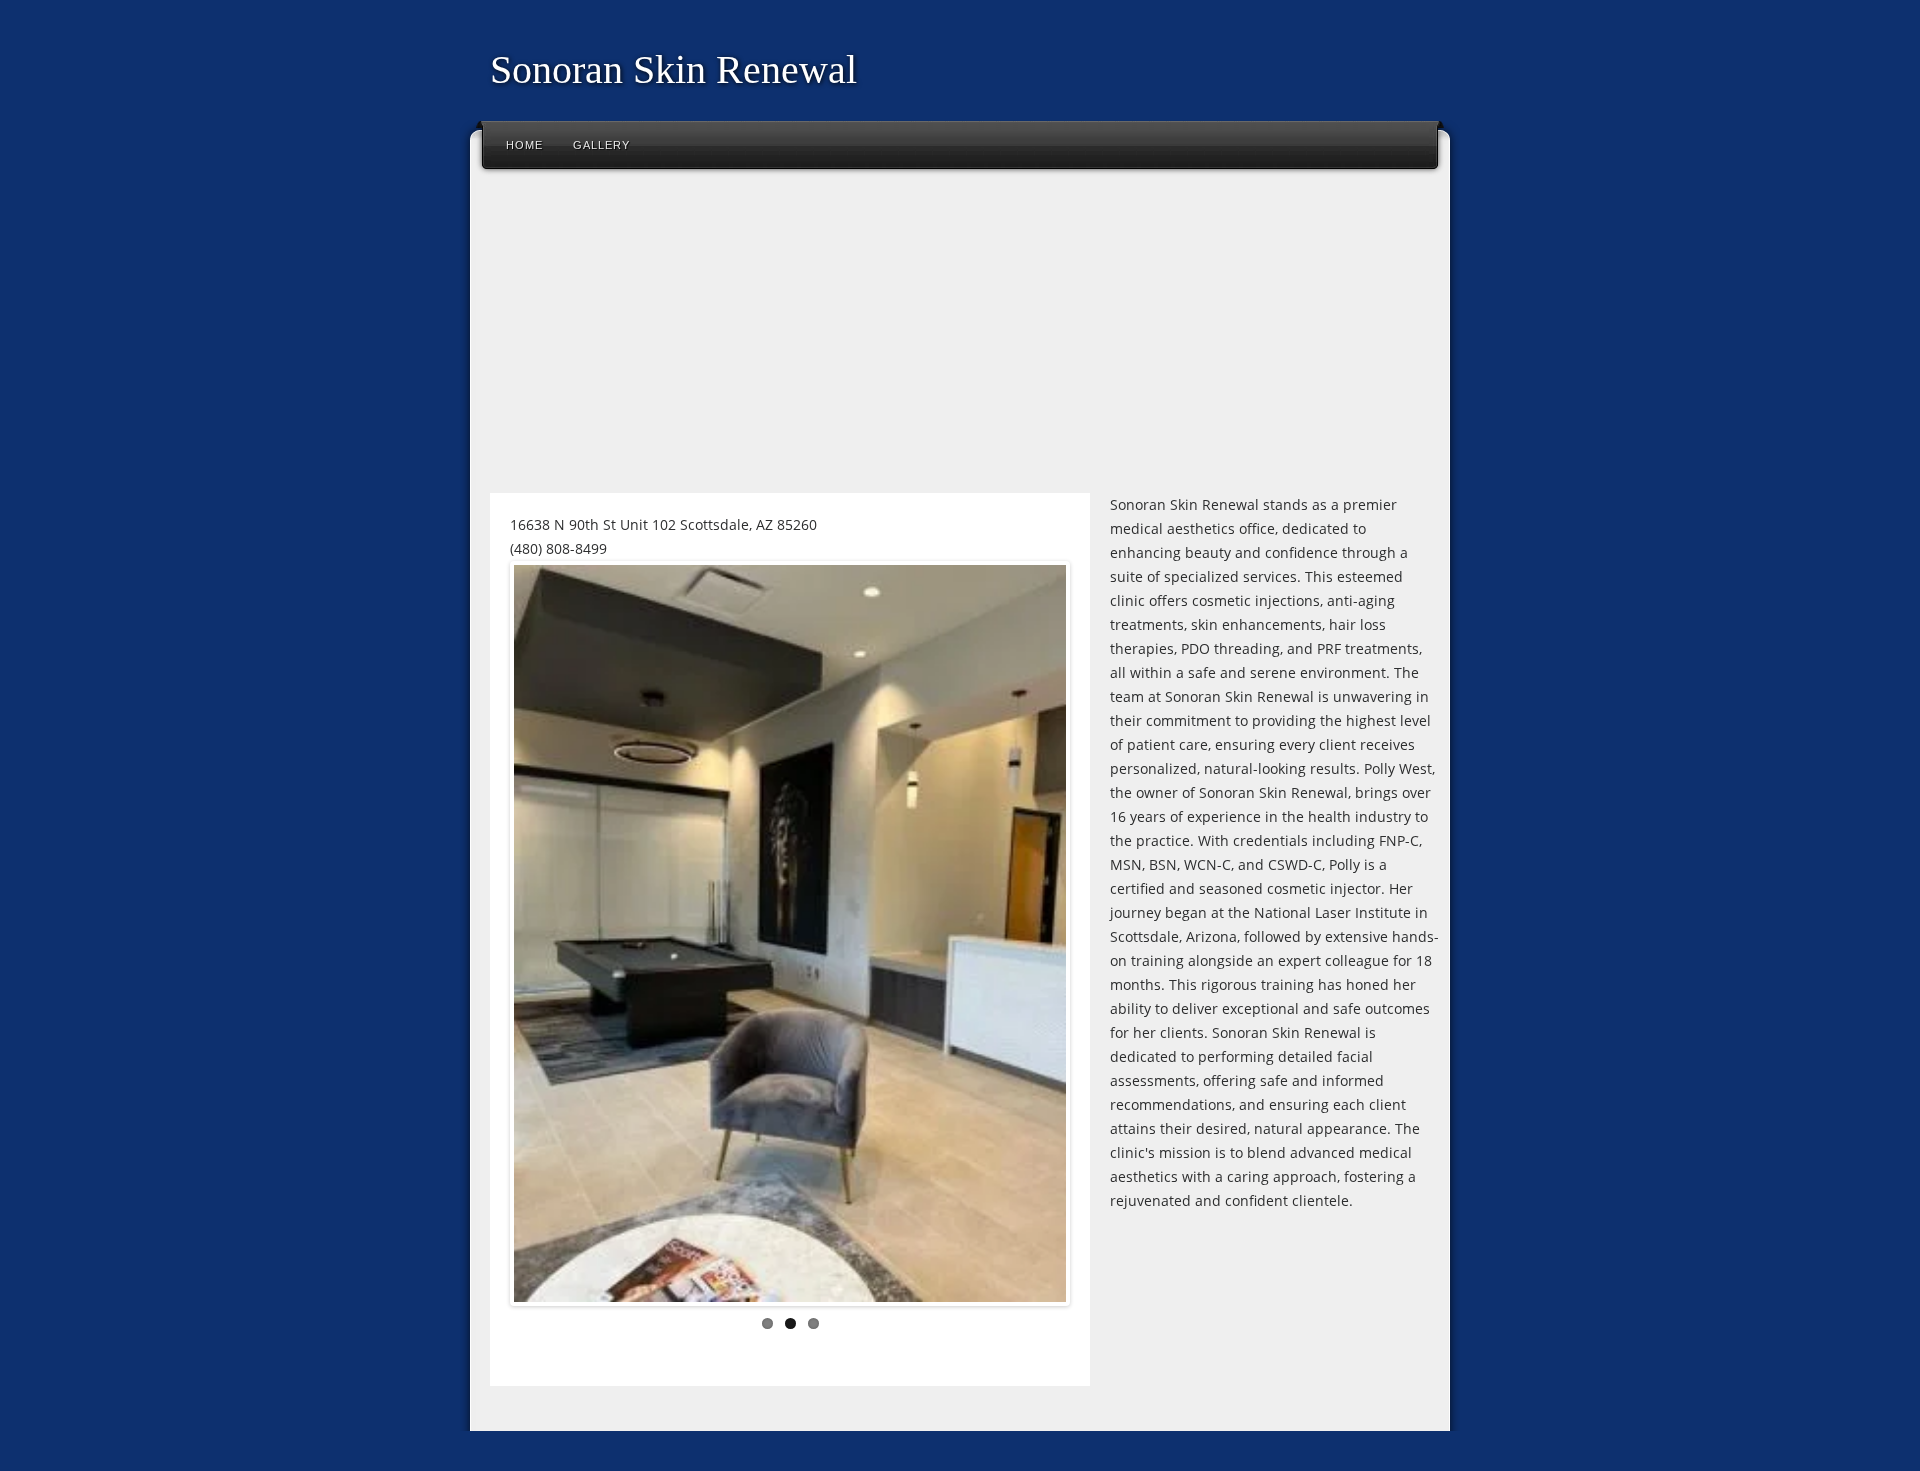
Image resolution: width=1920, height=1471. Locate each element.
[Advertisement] (960, 339)
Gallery (601, 145)
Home (524, 145)
